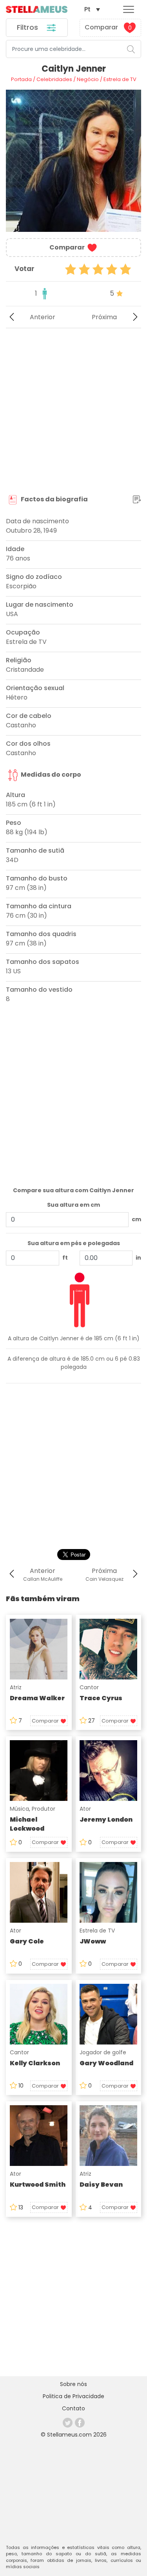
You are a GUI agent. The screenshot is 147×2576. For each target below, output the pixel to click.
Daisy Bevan (101, 2185)
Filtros (28, 27)
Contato (73, 2408)
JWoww (93, 1941)
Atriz (16, 1687)
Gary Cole (27, 1941)
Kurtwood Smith (38, 2185)
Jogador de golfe (103, 2052)
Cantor (89, 1687)
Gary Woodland (106, 2063)
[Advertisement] (73, 411)
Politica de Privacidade (73, 2396)
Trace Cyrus (101, 1698)
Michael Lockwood (27, 1824)
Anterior (43, 317)
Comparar (108, 27)
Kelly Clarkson (35, 2063)
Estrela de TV (97, 1931)
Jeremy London (106, 1819)
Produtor (44, 1809)
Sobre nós (73, 2384)
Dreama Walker (37, 1698)
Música (19, 1809)
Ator (85, 1809)
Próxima (104, 317)
